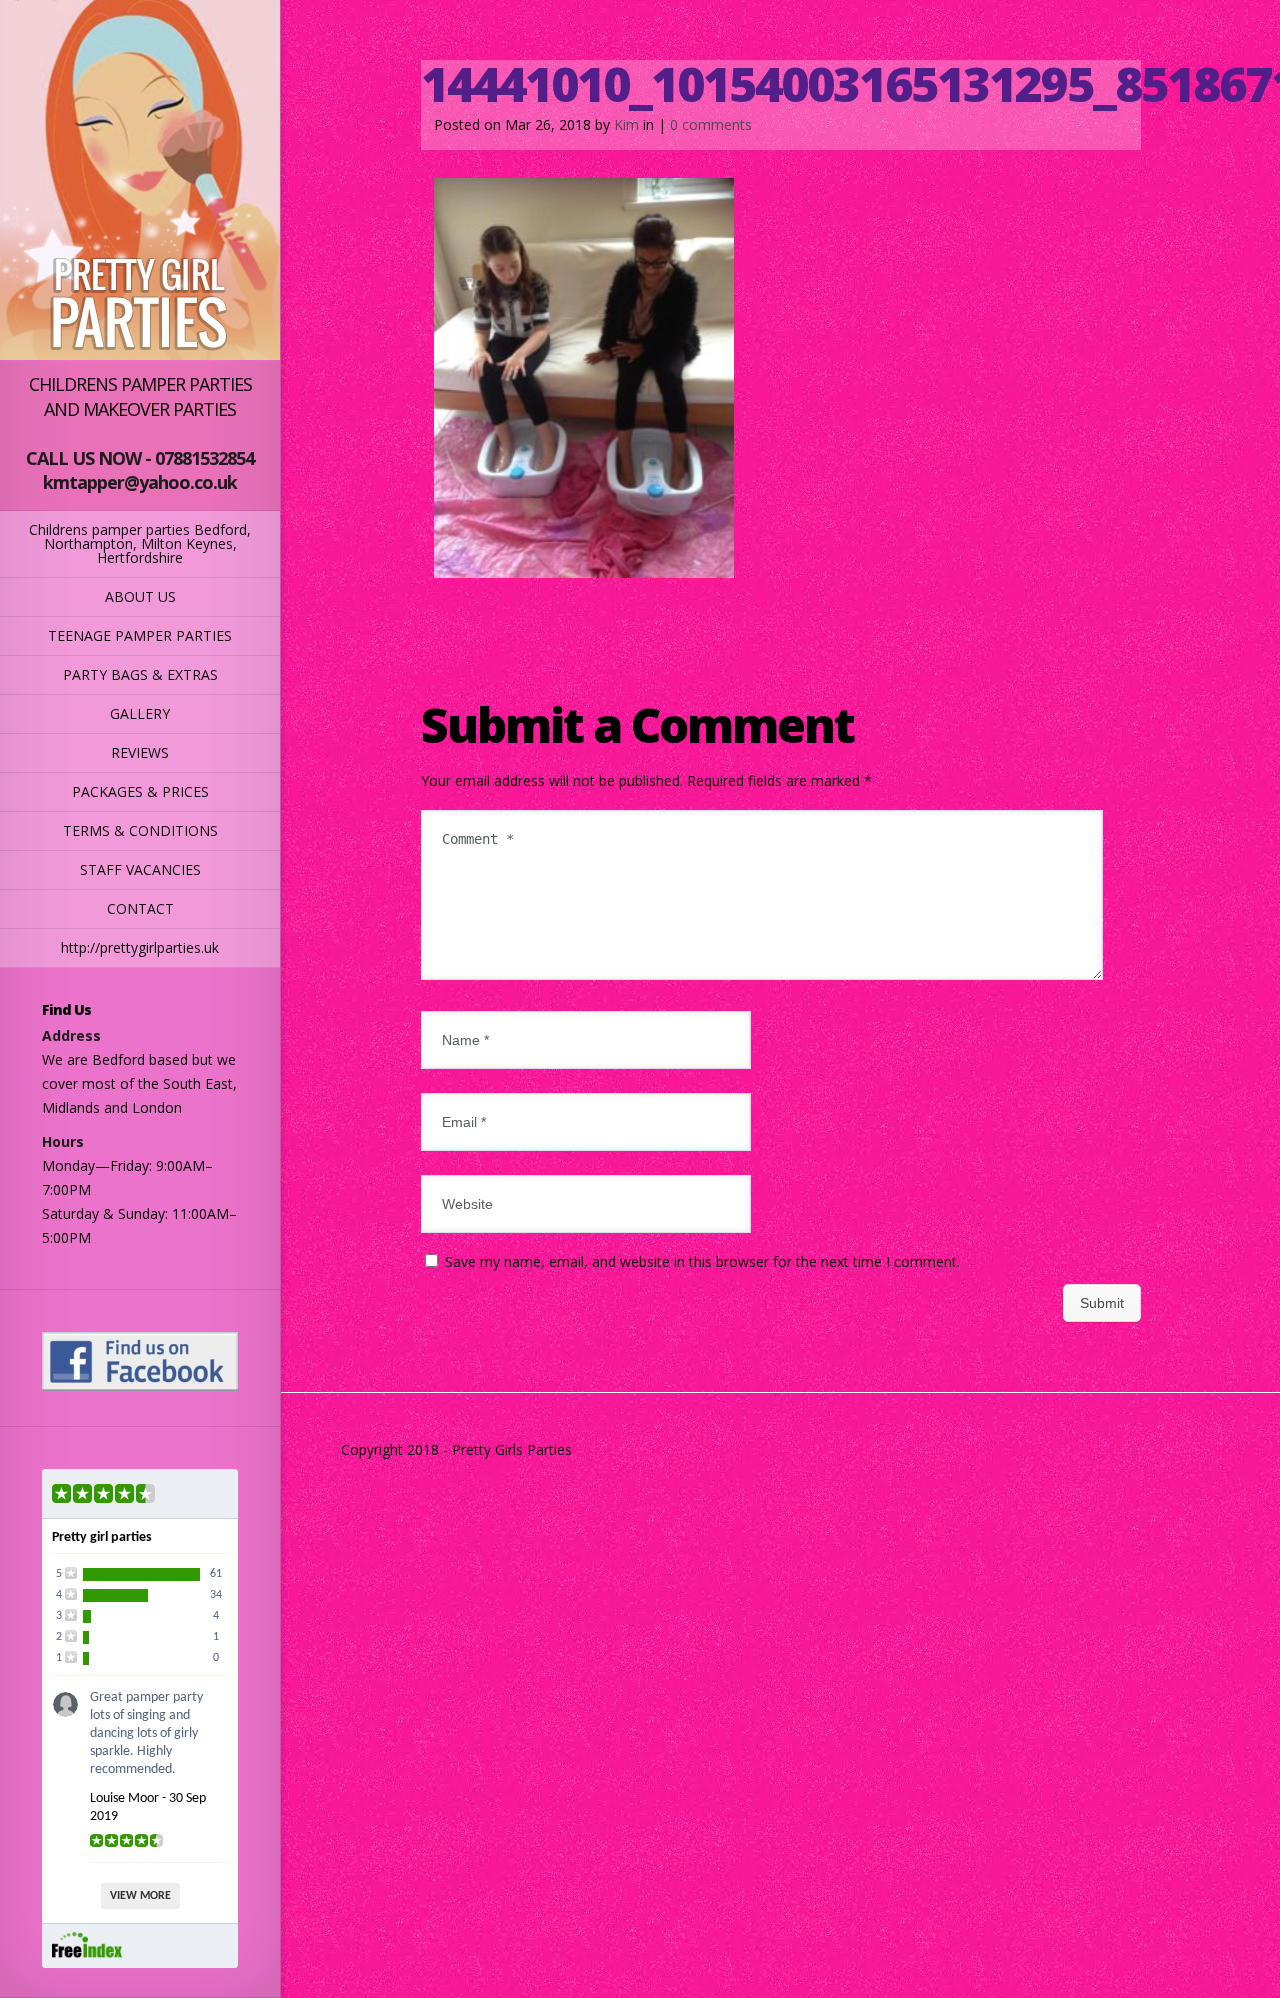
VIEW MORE (140, 1896)
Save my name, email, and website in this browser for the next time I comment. (702, 1261)
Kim (626, 124)
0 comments (711, 124)
